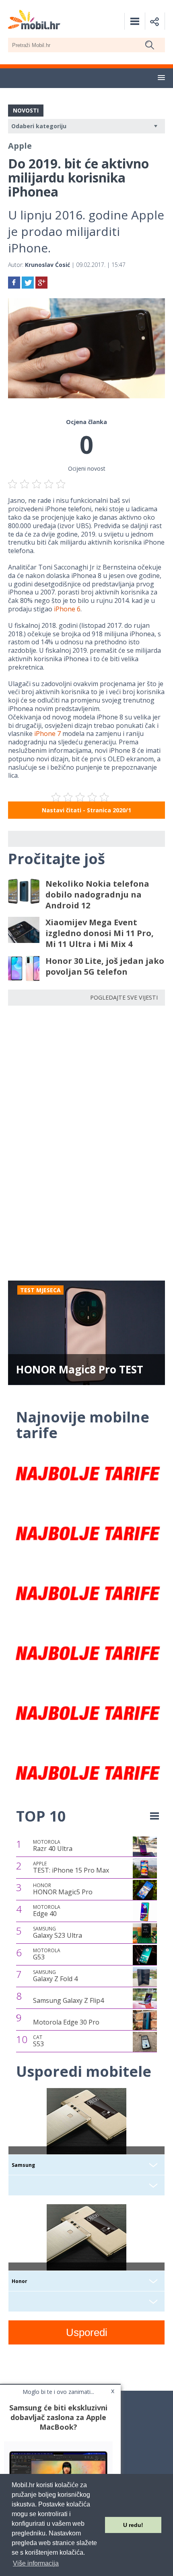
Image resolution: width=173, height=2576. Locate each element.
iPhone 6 (67, 609)
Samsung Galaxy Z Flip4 (68, 2000)
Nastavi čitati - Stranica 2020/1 (86, 810)
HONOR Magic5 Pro (63, 1889)
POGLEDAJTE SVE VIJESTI (124, 997)
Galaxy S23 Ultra (58, 1933)
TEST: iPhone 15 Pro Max (71, 1867)
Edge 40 (47, 1911)
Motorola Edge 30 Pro (66, 2022)
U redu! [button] (133, 2525)
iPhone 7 (47, 734)
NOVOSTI (26, 110)
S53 (38, 2041)
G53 (47, 1954)
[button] (161, 78)
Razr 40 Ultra (53, 1846)
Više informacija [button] (36, 2563)
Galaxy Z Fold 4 (55, 1976)
